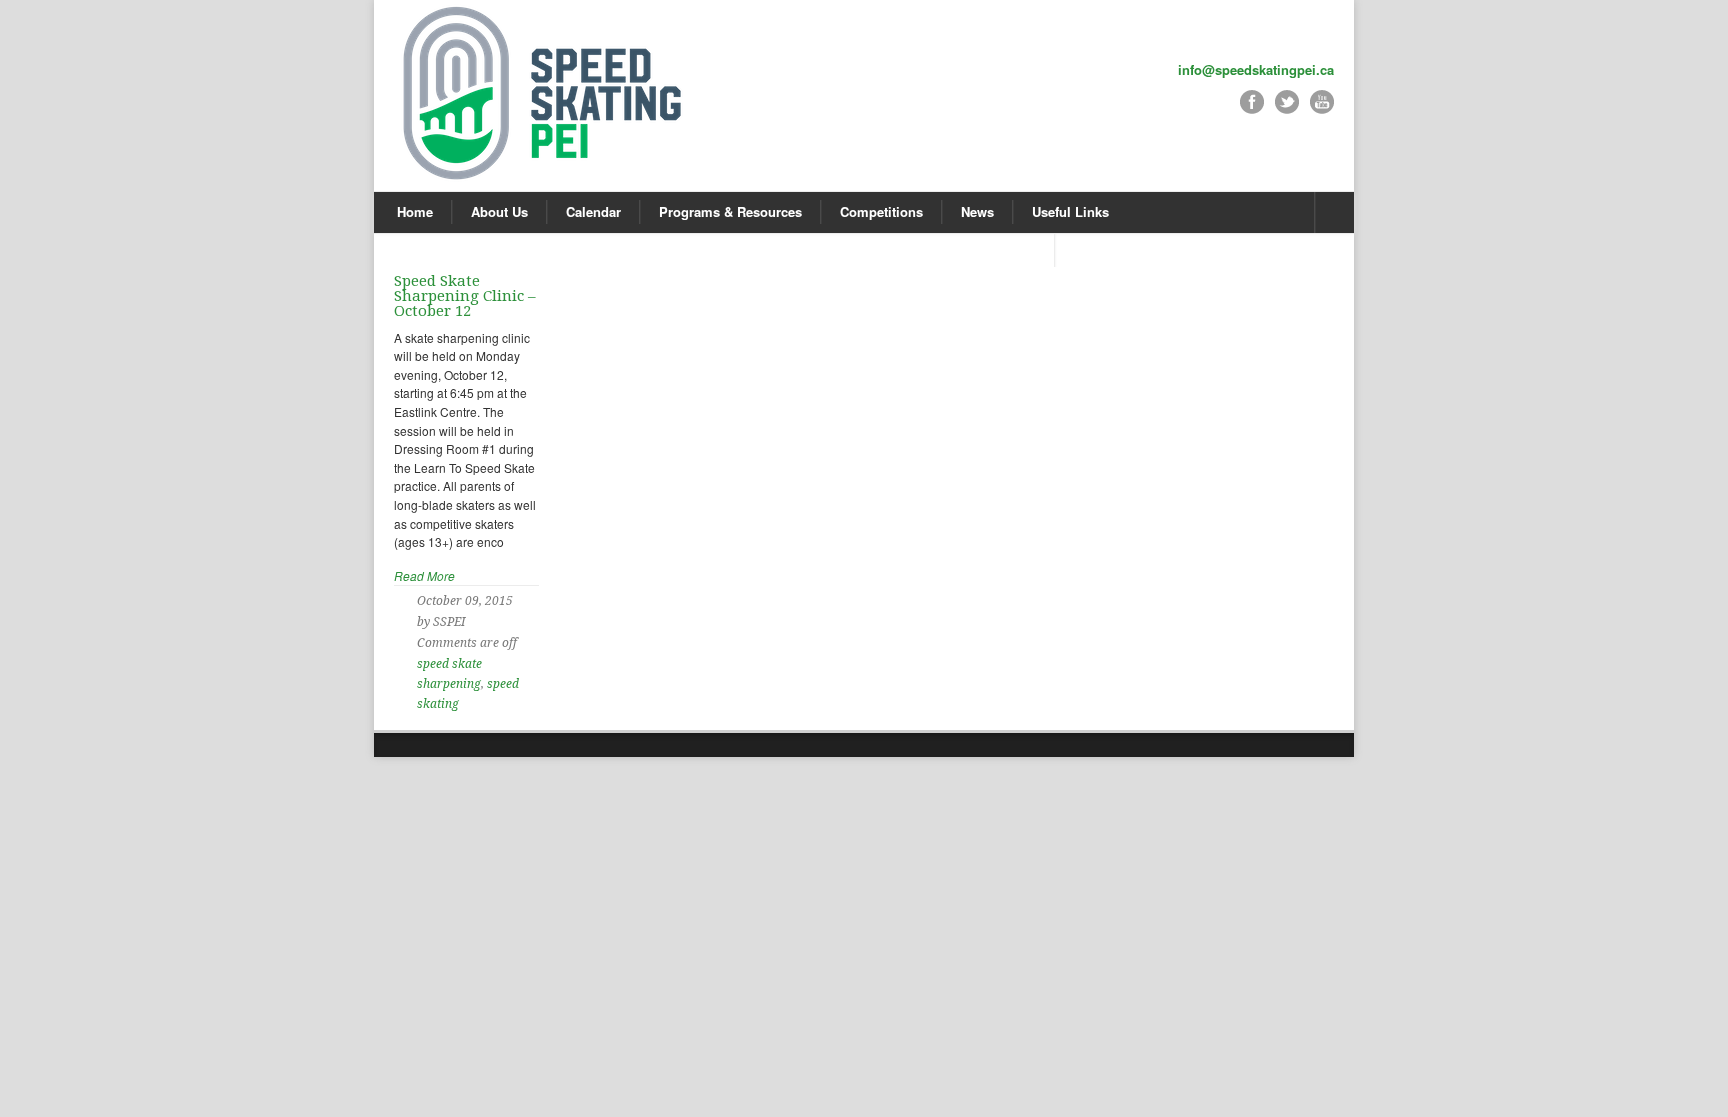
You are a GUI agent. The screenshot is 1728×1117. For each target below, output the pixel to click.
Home (415, 211)
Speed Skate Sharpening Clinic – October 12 (465, 296)
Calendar (593, 211)
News (977, 211)
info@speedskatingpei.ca (1256, 69)
